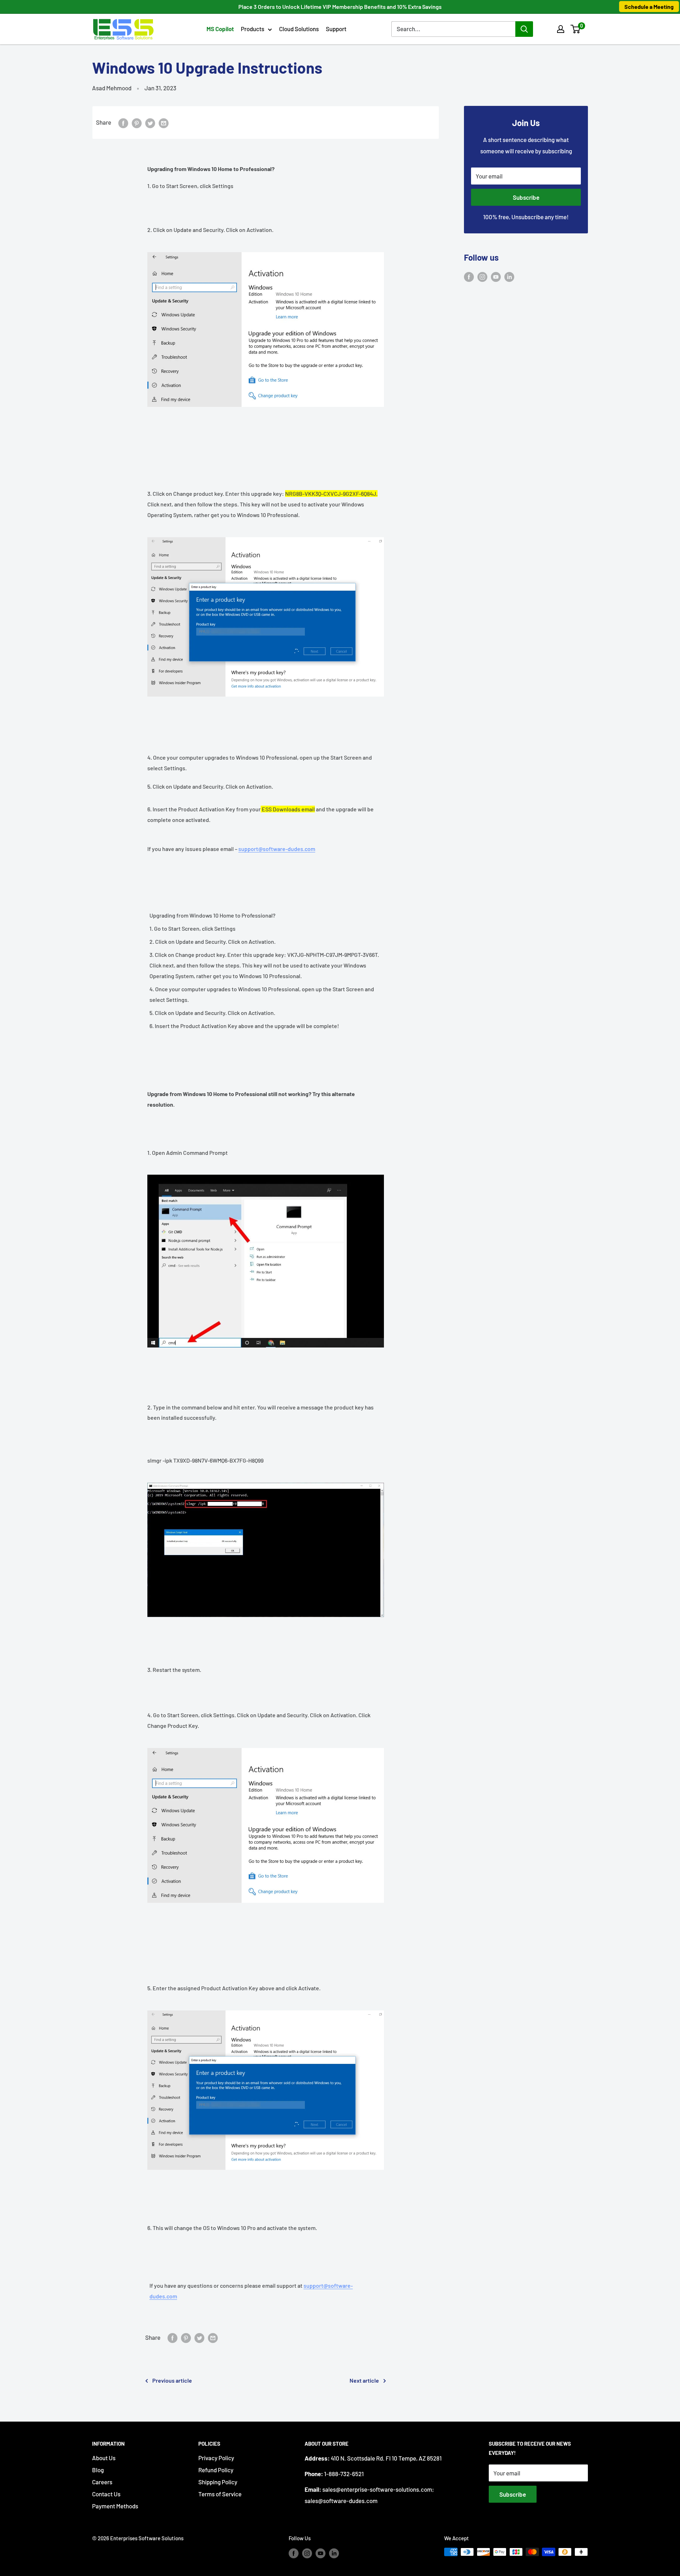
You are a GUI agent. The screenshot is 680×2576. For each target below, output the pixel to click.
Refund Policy (216, 2470)
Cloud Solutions (299, 29)
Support (336, 29)
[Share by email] (164, 123)
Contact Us (106, 2494)
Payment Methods (115, 2506)
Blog (98, 2470)
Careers (102, 2482)
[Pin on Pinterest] (137, 123)
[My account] (561, 29)
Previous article (172, 2380)
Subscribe (526, 197)
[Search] (524, 29)
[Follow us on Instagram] (482, 277)
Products (253, 29)
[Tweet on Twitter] (150, 123)
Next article (364, 2380)
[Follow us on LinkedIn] (509, 277)
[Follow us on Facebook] (469, 277)
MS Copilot (220, 29)
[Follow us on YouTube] (496, 277)
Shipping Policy (218, 2482)
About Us (104, 2458)
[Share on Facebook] (123, 123)
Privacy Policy (216, 2458)
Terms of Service (220, 2494)
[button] (575, 29)
